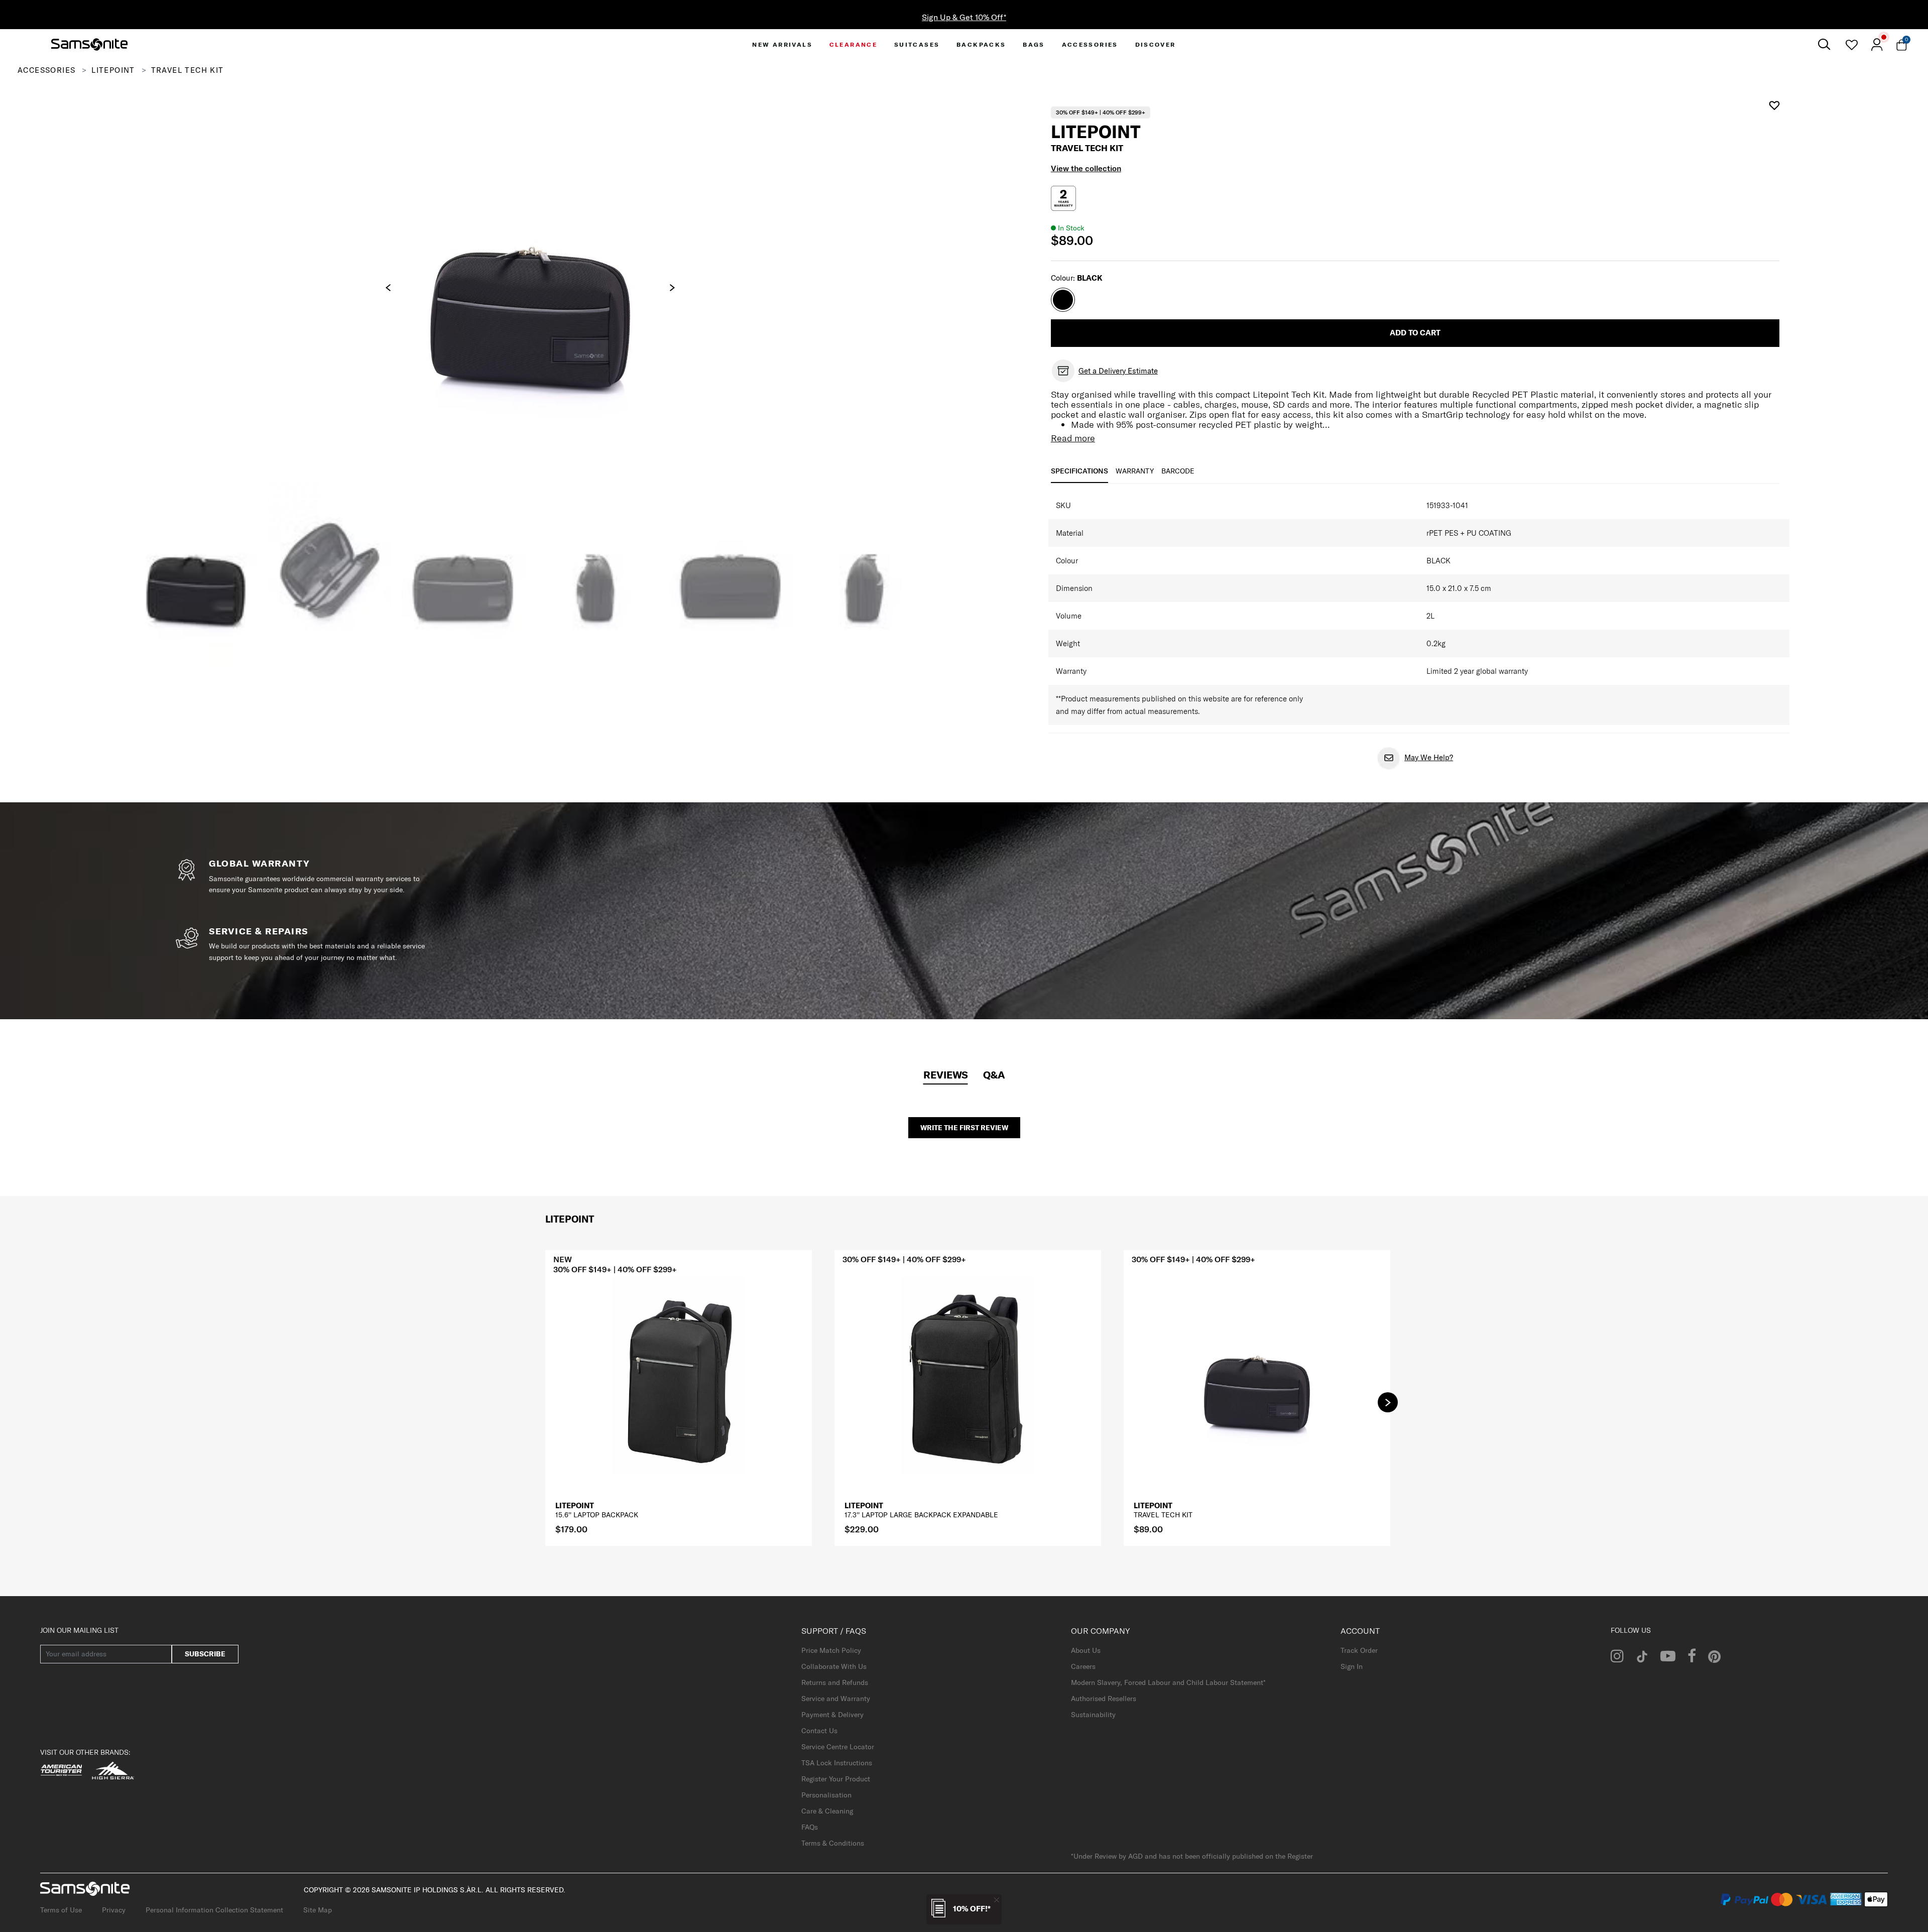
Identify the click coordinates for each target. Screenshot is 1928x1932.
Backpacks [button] (981, 44)
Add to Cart (1415, 333)
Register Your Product (836, 1779)
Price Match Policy (831, 1650)
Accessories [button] (1090, 44)
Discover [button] (1156, 44)
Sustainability (1093, 1715)
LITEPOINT (113, 70)
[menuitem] (782, 44)
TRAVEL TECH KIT (1163, 1515)
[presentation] (388, 288)
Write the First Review (964, 1128)
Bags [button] (1034, 44)
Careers (1083, 1666)
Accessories (46, 70)
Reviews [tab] (946, 1075)
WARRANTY (1135, 471)
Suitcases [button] (917, 44)
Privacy (114, 1910)
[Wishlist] (1851, 45)
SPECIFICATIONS (1079, 471)
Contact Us (819, 1731)
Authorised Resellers (1104, 1699)
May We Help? (1429, 757)
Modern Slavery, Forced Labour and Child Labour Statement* (1168, 1682)
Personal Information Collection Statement (214, 1910)
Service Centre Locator (838, 1747)
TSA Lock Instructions (837, 1763)
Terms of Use (61, 1910)
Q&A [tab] (994, 1075)
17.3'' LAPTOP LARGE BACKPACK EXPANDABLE (921, 1515)
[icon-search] (1824, 44)
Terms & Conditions (833, 1843)
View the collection (1086, 168)
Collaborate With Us (834, 1666)
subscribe (205, 1654)
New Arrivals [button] (782, 44)
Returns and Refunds (835, 1682)
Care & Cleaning (827, 1811)
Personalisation (826, 1795)
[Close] (997, 1900)
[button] (1388, 1402)
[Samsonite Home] (89, 45)
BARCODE (1178, 471)
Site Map (318, 1910)
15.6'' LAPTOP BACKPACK (597, 1515)
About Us (1086, 1650)
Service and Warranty (836, 1699)
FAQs (810, 1827)
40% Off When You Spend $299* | (964, 17)
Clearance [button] (854, 44)
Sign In (1352, 1666)
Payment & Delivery (832, 1715)
